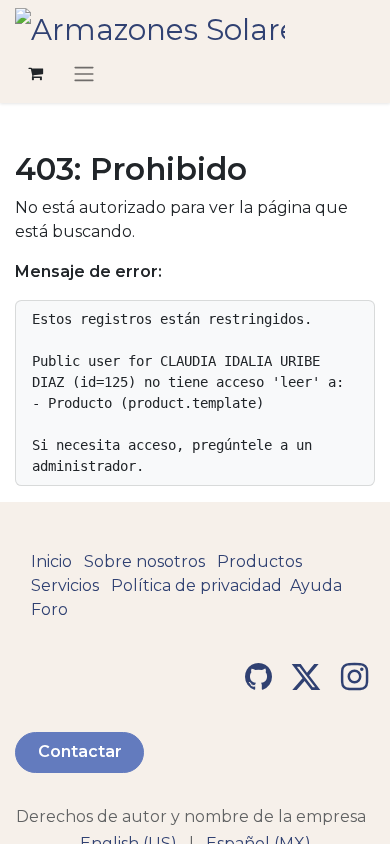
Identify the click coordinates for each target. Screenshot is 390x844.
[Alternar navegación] (84, 73)
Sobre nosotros (144, 561)
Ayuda (316, 585)
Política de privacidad (196, 585)
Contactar (80, 751)
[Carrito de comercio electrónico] (35, 73)
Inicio (51, 561)
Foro (49, 609)
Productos (259, 561)
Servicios (65, 585)
